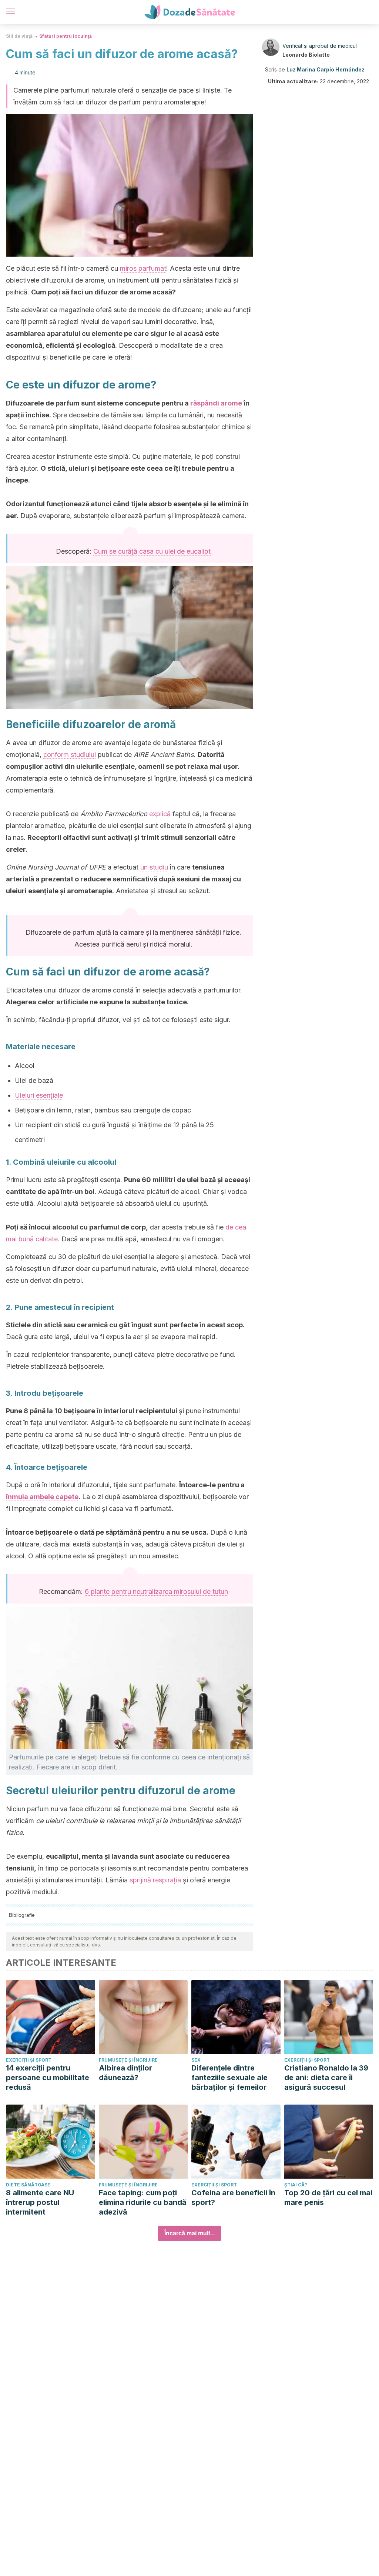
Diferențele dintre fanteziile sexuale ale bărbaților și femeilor (229, 2078)
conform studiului (70, 755)
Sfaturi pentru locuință (66, 36)
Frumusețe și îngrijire (128, 2060)
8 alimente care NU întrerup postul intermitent (40, 2202)
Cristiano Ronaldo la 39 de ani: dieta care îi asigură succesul (326, 2078)
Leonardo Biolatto (306, 55)
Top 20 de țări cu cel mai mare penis (328, 2198)
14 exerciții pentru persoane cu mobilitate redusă (48, 2078)
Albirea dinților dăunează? (125, 2073)
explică (160, 814)
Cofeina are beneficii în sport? (233, 2198)
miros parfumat (143, 268)
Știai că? (296, 2185)
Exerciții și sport (29, 2060)
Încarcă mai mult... (189, 2233)
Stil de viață (19, 36)
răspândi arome (216, 403)
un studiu (154, 867)
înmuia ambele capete (42, 1497)
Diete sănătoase (28, 2185)
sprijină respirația (155, 1880)
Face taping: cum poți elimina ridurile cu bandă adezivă (143, 2202)
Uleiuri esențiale (39, 1095)
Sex (196, 2060)
